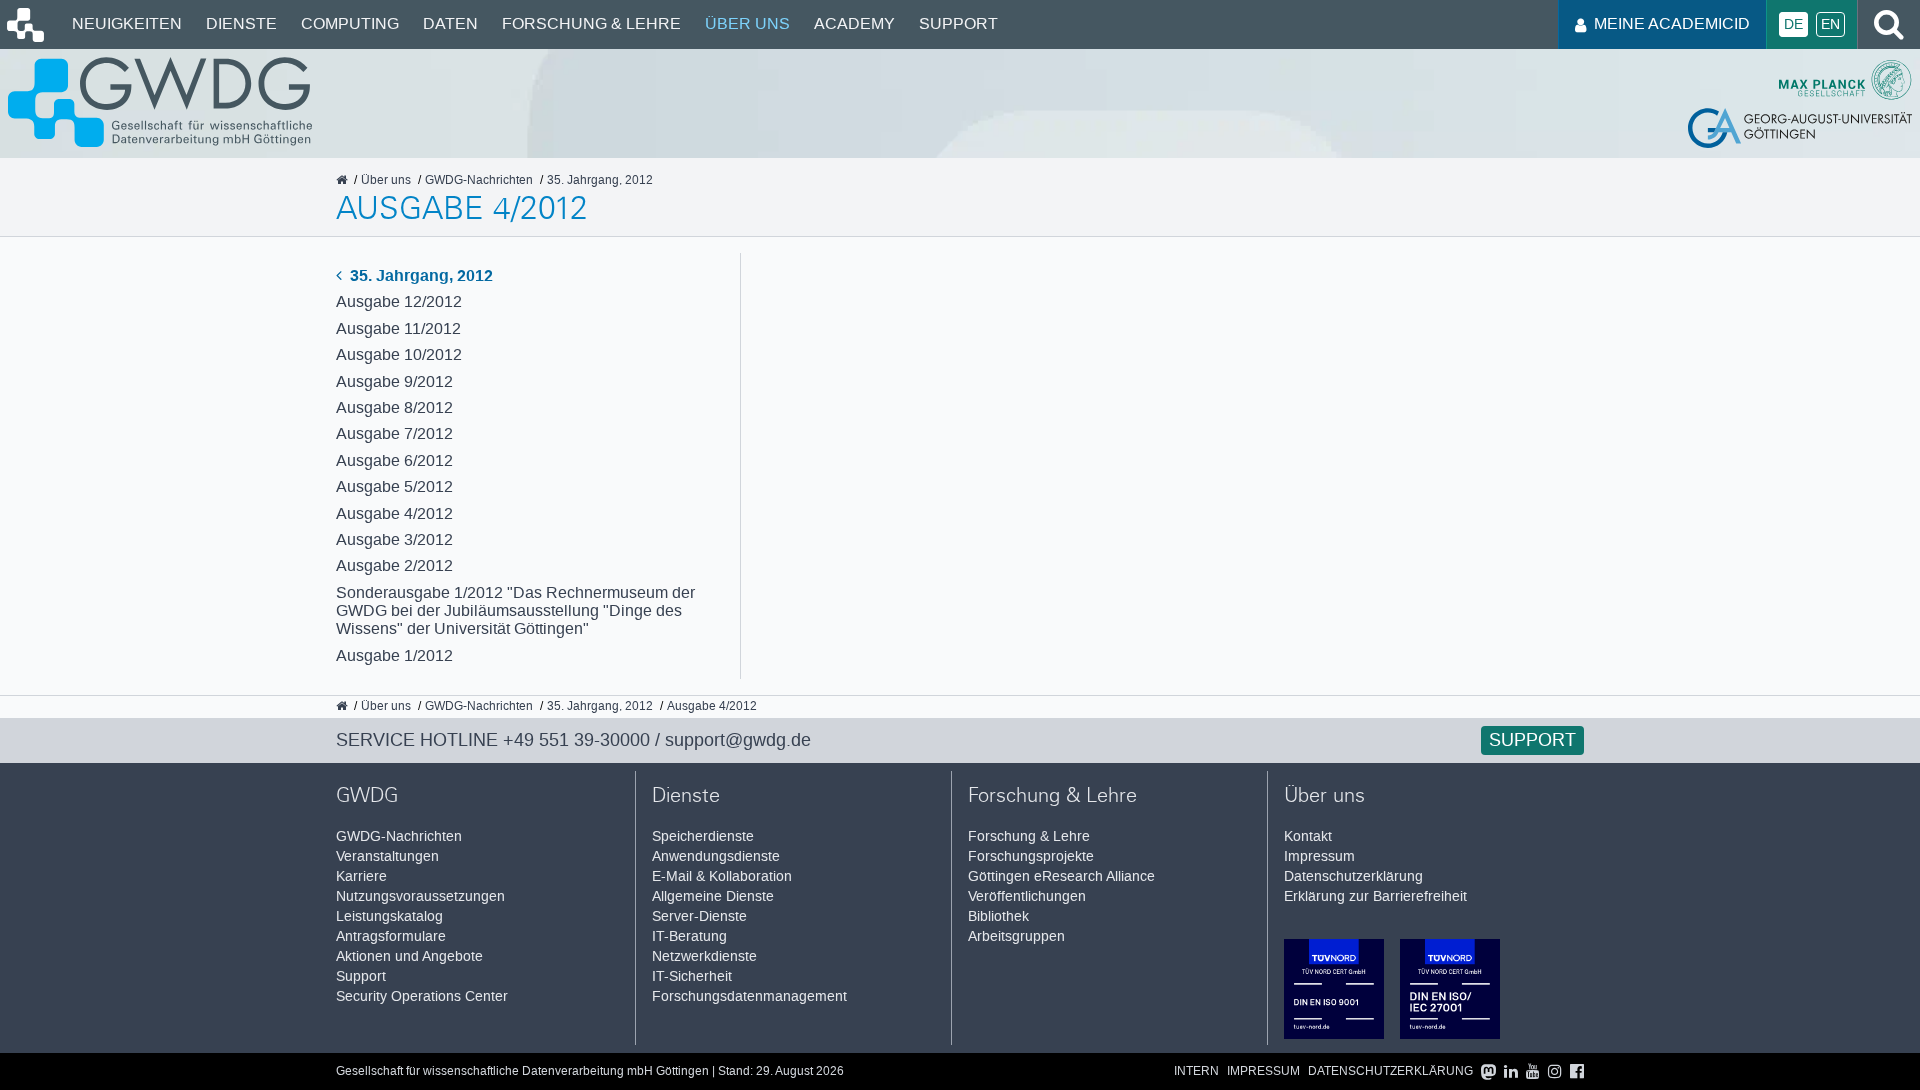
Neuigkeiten (127, 23)
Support (958, 23)
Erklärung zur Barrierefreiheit (1375, 896)
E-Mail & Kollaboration (722, 876)
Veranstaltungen (387, 856)
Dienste (241, 23)
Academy (854, 23)
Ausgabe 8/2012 (394, 407)
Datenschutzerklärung (1353, 876)
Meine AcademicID (1672, 23)
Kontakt (1308, 836)
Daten (450, 23)
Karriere (361, 876)
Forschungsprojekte (1031, 856)
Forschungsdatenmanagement (749, 996)
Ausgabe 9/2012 (394, 381)
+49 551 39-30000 (576, 740)
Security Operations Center (422, 996)
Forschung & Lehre (591, 23)
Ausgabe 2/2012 (394, 565)
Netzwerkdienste (704, 956)
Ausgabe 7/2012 (394, 433)
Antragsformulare (391, 936)
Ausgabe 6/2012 (394, 460)
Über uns (747, 23)
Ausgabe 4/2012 (394, 513)
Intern (1196, 1071)
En (1830, 24)
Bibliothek (998, 916)
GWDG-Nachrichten (399, 836)
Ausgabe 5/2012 (394, 486)
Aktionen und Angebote (409, 956)
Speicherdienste (703, 836)
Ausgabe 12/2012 (399, 301)
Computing (350, 23)
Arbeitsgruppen (1016, 936)
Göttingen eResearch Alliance (1061, 876)
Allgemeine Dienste (713, 896)
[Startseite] (24, 37)
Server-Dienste (699, 916)
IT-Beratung (689, 936)
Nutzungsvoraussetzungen (420, 896)
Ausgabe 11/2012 (398, 328)
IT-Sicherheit (692, 976)
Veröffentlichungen (1027, 896)
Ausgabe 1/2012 (394, 655)
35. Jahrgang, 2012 (419, 275)
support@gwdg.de (738, 740)
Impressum (1319, 856)
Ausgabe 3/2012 (394, 539)
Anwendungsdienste (716, 856)
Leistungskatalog (389, 916)
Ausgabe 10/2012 (399, 354)
